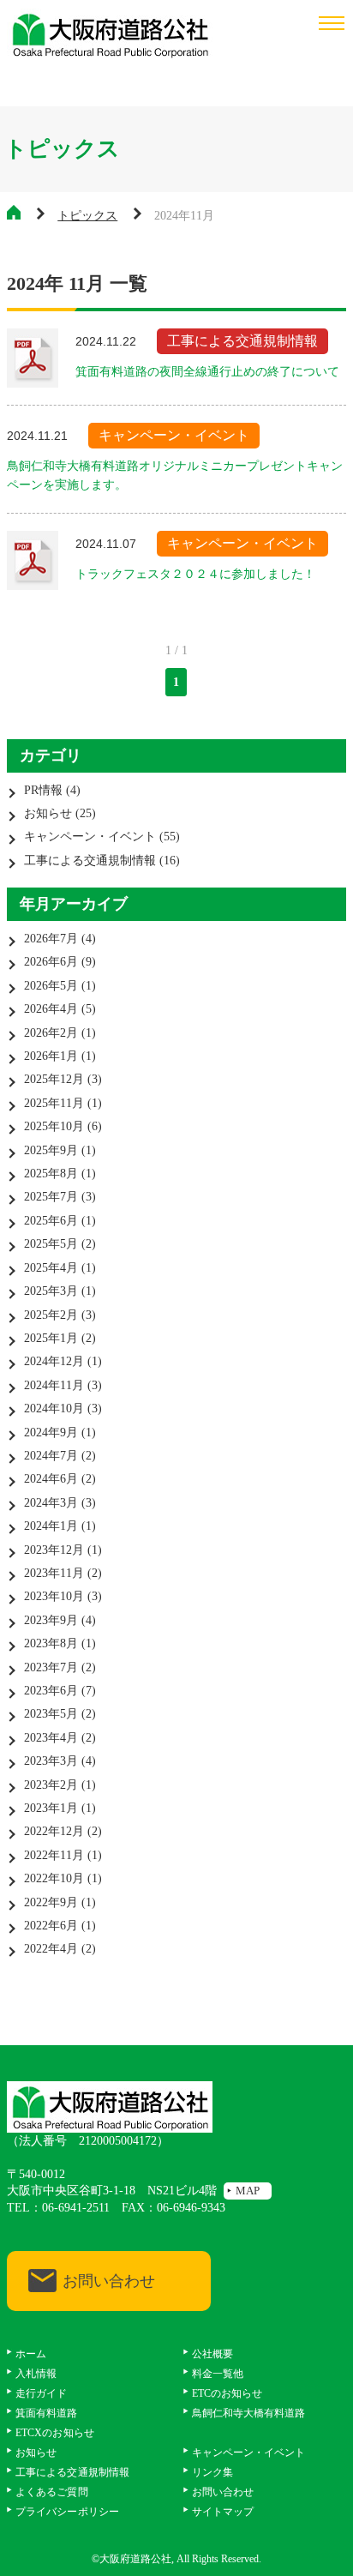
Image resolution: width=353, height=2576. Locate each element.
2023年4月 (51, 1738)
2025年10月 (54, 1126)
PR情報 (43, 790)
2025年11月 (54, 1103)
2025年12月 (54, 1079)
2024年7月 (51, 1456)
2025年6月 (51, 1221)
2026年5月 (51, 986)
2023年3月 (51, 1761)
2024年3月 (51, 1503)
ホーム (31, 2354)
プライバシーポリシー (67, 2512)
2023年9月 (51, 1620)
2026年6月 (51, 962)
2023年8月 (51, 1643)
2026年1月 (51, 1056)
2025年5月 (51, 1244)
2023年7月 (51, 1667)
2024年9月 (51, 1432)
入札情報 (36, 2374)
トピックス (87, 216)
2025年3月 (51, 1291)
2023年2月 (51, 1785)
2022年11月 (54, 1855)
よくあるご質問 (51, 2492)
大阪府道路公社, (137, 2559)
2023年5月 (51, 1714)
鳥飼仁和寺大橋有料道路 (249, 2413)
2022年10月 (54, 1878)
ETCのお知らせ (227, 2393)
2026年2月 (51, 1033)
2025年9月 (51, 1150)
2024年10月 (54, 1408)
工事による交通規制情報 (90, 861)
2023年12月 (54, 1550)
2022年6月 (51, 1926)
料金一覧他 (218, 2374)
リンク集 (212, 2472)
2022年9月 (51, 1902)
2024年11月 (54, 1385)
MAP (248, 2191)
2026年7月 (51, 939)
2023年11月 (54, 1573)
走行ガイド (41, 2393)
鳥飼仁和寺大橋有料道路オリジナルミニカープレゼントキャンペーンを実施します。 (175, 475)
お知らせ (48, 813)
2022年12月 (54, 1831)
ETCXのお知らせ (54, 2433)
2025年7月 (51, 1197)
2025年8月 (51, 1174)
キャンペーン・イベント (90, 837)
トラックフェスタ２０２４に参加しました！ (195, 574)
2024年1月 (51, 1526)
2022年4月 (51, 1949)
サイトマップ (223, 2512)
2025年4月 (51, 1268)
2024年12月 (54, 1361)
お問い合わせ (109, 2281)
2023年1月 (51, 1808)
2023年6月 (51, 1691)
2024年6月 (51, 1479)
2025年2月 (51, 1315)
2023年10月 (54, 1596)
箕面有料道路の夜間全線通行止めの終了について (207, 372)
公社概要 (212, 2354)
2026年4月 (51, 1009)
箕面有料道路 (46, 2413)
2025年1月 (51, 1338)
